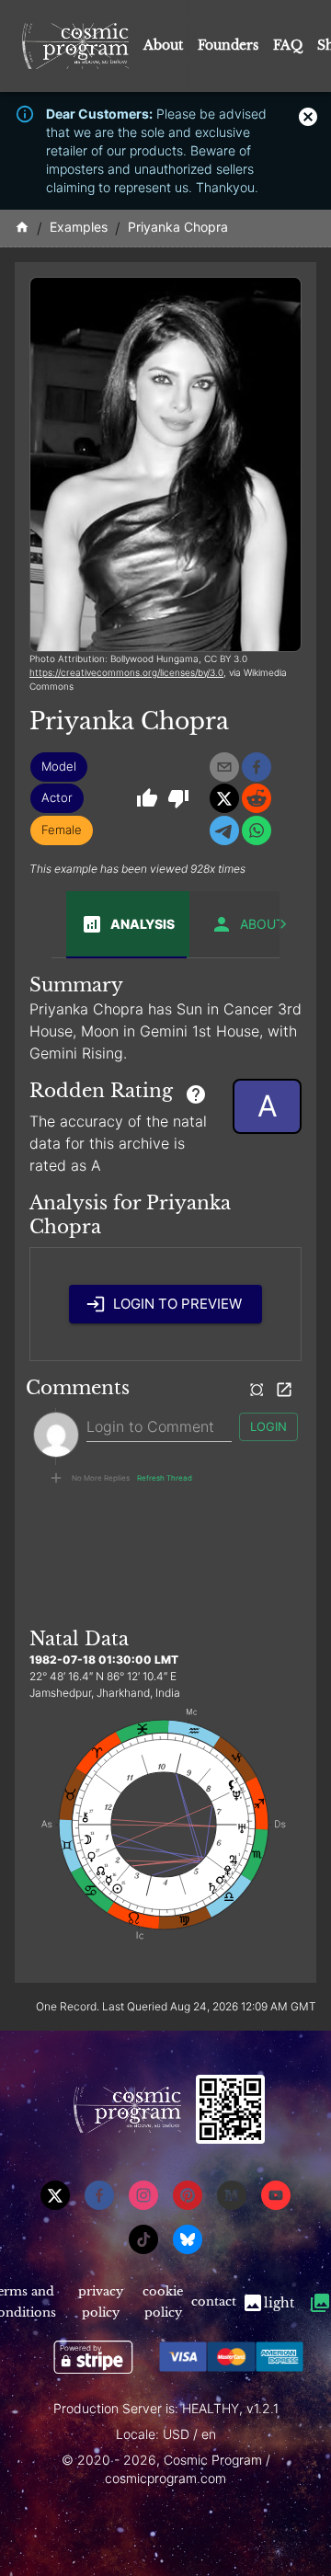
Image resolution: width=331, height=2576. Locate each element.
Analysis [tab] (143, 924)
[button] (59, 767)
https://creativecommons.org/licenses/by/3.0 (126, 672)
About (163, 45)
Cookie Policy (163, 2302)
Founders (228, 45)
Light (279, 2303)
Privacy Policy (101, 2302)
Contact (214, 2301)
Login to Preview (177, 1304)
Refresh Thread (165, 1478)
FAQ (288, 45)
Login (268, 1426)
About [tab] (262, 924)
